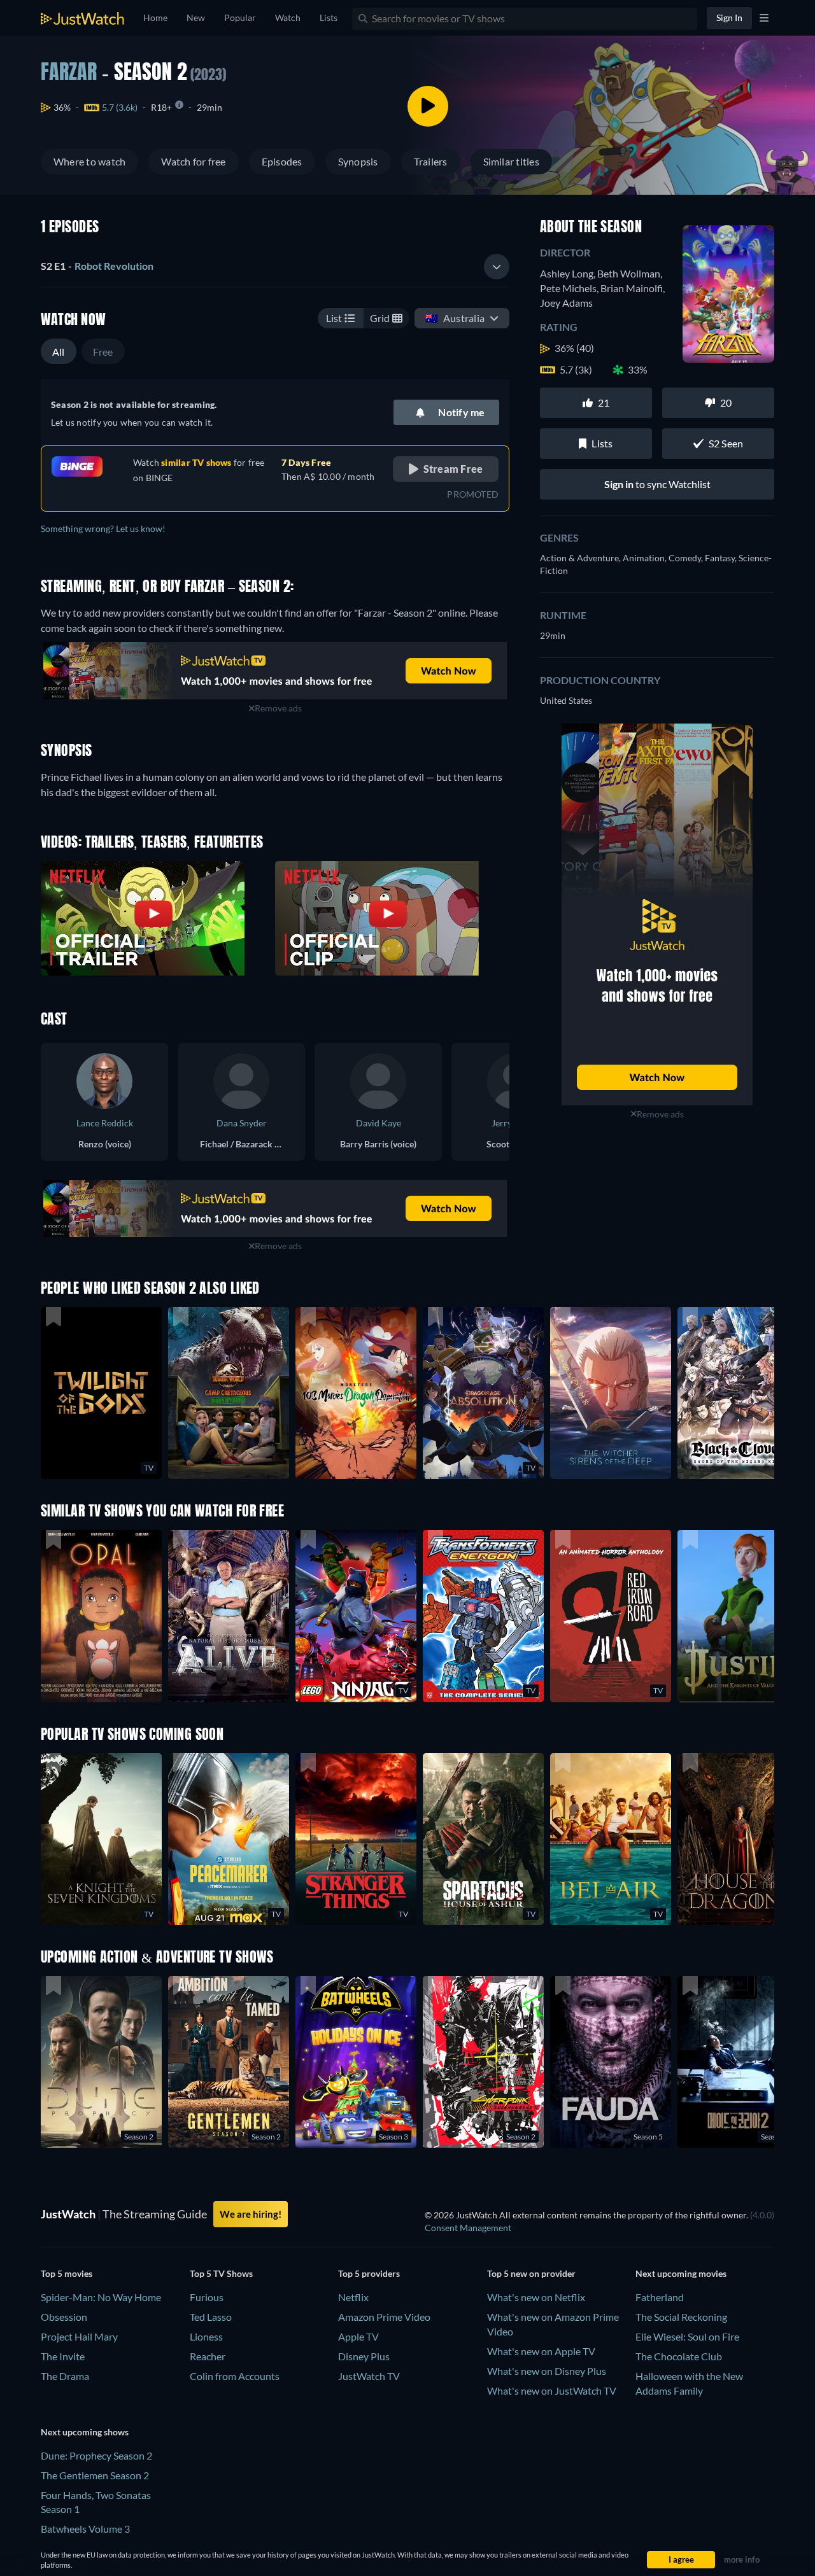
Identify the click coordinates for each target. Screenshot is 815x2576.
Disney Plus (364, 2356)
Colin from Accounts (235, 2376)
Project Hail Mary (79, 2336)
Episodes (282, 161)
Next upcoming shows (85, 2432)
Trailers (431, 161)
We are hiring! (251, 2214)
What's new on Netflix (536, 2297)
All (59, 352)
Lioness (206, 2336)
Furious (207, 2297)
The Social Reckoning (681, 2317)
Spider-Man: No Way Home (101, 2297)
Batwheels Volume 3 (85, 2529)
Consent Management (468, 2228)
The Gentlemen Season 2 (95, 2475)
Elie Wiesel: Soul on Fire (687, 2336)
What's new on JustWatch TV (552, 2390)
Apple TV (358, 2336)
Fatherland (660, 2297)
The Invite (63, 2356)
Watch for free (193, 161)
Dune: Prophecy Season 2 (96, 2455)
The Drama (65, 2376)
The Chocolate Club (679, 2356)
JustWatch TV (369, 2376)
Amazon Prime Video (384, 2317)
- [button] (97, 266)
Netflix (353, 2297)
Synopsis (358, 161)
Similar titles (511, 161)
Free (103, 352)
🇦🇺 (455, 318)
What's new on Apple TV (541, 2351)
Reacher (208, 2356)
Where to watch (89, 161)
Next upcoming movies (681, 2273)
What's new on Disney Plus (547, 2371)
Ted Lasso (211, 2317)
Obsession (64, 2317)
